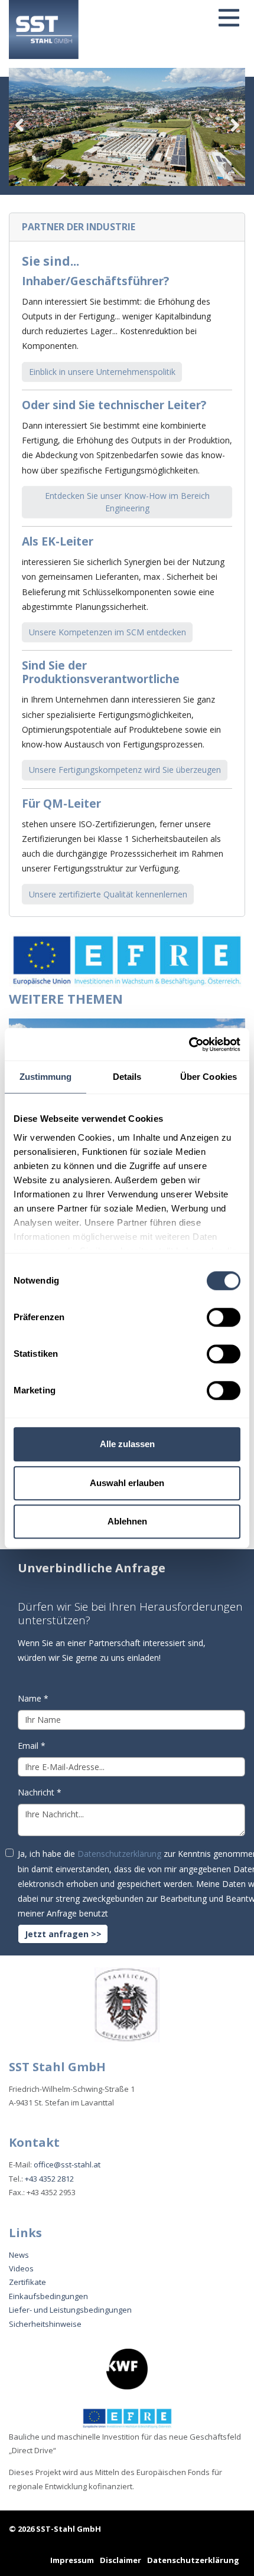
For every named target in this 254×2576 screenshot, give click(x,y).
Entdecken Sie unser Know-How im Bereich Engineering (127, 502)
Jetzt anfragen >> (63, 1934)
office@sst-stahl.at (67, 2164)
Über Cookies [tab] (209, 1077)
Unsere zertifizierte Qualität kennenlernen (108, 894)
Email (32, 1746)
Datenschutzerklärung (119, 1854)
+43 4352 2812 (49, 2179)
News (19, 2255)
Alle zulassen (127, 1444)
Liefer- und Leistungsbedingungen (70, 2310)
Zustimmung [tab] (46, 1077)
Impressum (72, 2560)
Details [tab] (127, 1077)
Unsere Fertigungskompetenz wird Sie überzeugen (125, 770)
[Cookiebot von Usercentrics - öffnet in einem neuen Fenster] (189, 1044)
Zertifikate (27, 2282)
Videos (21, 2268)
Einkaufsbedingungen (48, 2296)
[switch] (224, 1317)
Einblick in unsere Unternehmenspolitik (102, 372)
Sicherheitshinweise (45, 2324)
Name (33, 1698)
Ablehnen (127, 1521)
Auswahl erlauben (127, 1483)
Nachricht (40, 1792)
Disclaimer (121, 2560)
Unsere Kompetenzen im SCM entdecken (108, 632)
